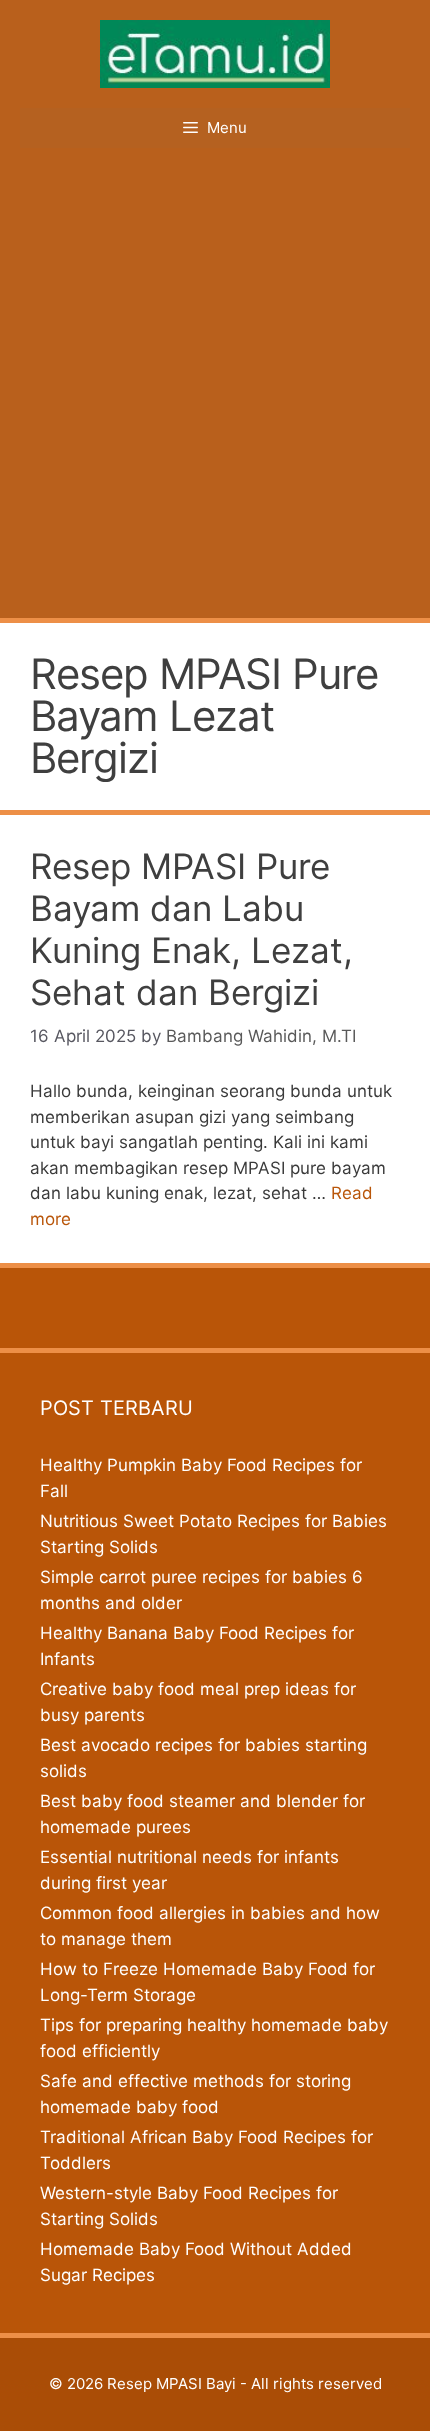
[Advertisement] (215, 393)
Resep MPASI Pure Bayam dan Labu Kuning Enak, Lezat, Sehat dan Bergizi (191, 929)
